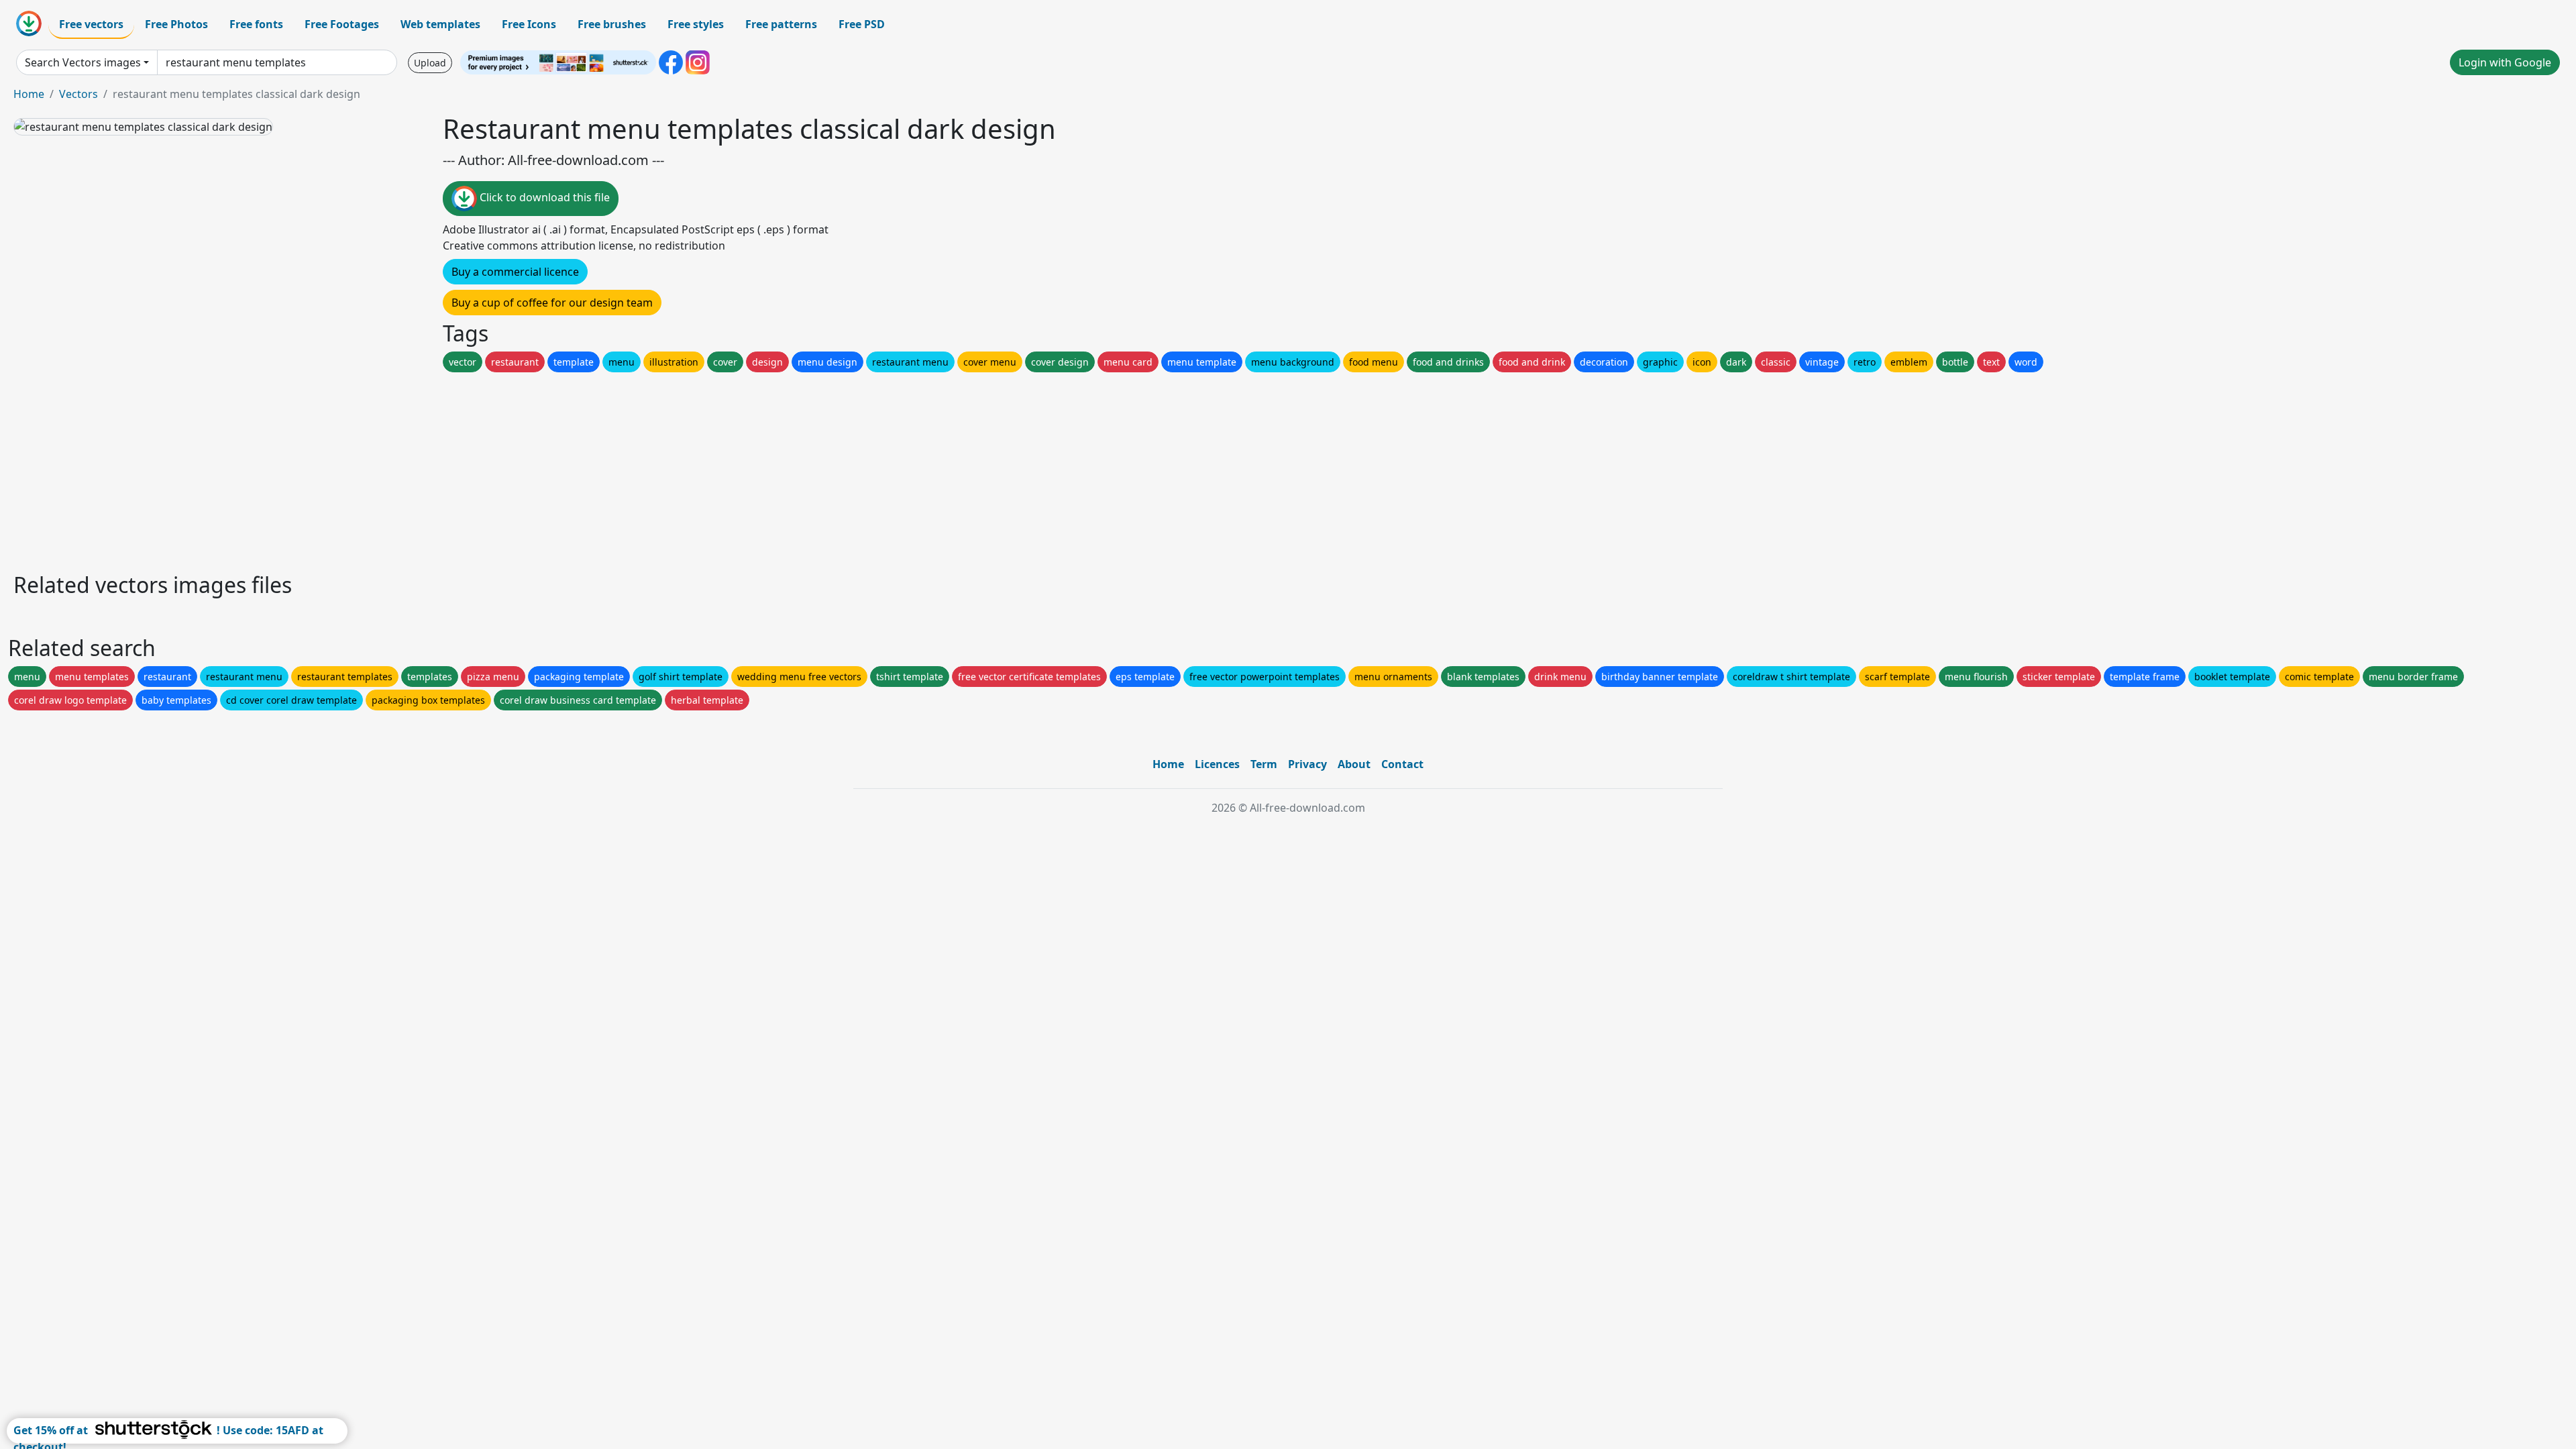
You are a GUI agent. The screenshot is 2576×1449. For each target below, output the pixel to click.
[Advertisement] (415, 469)
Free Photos (176, 24)
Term (1264, 764)
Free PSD (862, 24)
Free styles (696, 24)
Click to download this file (543, 197)
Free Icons (529, 24)
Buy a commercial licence (515, 272)
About (1354, 764)
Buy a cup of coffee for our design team (552, 303)
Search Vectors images (83, 62)
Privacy (1307, 764)
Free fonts (256, 24)
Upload (430, 63)
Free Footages (342, 24)
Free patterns (781, 24)
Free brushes (612, 24)
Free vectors (91, 24)
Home (29, 94)
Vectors (78, 94)
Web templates (440, 24)
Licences (1217, 764)
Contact (1402, 764)
